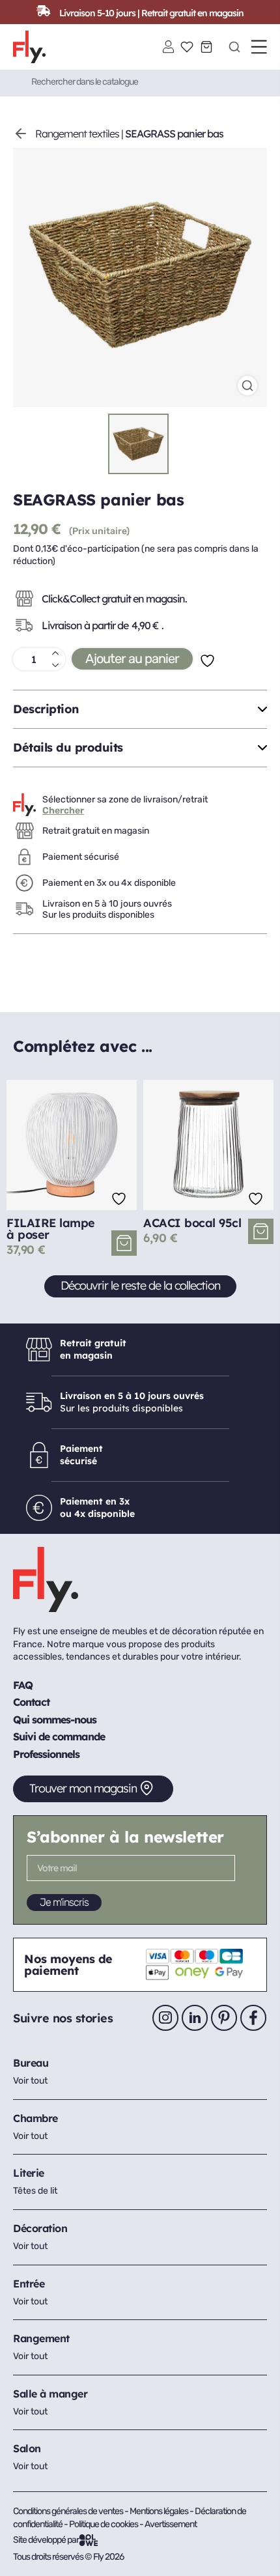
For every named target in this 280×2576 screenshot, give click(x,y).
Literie (29, 2173)
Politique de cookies (104, 2524)
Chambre (35, 2118)
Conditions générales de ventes (68, 2511)
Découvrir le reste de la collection (140, 1285)
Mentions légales (160, 2511)
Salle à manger (50, 2394)
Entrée (29, 2284)
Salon (27, 2448)
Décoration (40, 2228)
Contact (31, 1702)
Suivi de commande (59, 1736)
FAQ (23, 1685)
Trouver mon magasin (83, 1788)
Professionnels (46, 1754)
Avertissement (171, 2524)
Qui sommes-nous (55, 1720)
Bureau (31, 2063)
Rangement (41, 2338)
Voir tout (30, 2081)
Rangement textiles (77, 134)
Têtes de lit (35, 2191)
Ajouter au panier (132, 658)
